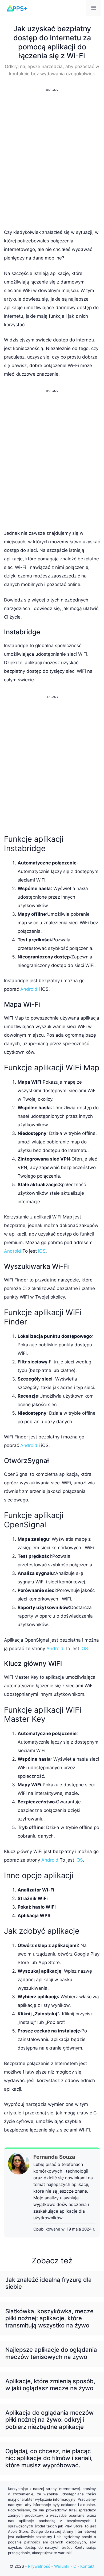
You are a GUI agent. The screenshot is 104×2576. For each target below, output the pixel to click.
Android (29, 989)
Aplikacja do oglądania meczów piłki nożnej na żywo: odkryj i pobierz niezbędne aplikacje (49, 2420)
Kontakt (87, 2566)
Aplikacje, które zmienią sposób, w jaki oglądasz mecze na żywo (50, 2385)
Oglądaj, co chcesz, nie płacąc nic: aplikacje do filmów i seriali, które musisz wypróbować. (49, 2458)
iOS (42, 1251)
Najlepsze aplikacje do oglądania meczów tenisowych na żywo (51, 2353)
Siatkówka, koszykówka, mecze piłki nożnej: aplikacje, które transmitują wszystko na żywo (49, 2318)
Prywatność (39, 2566)
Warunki (62, 2566)
